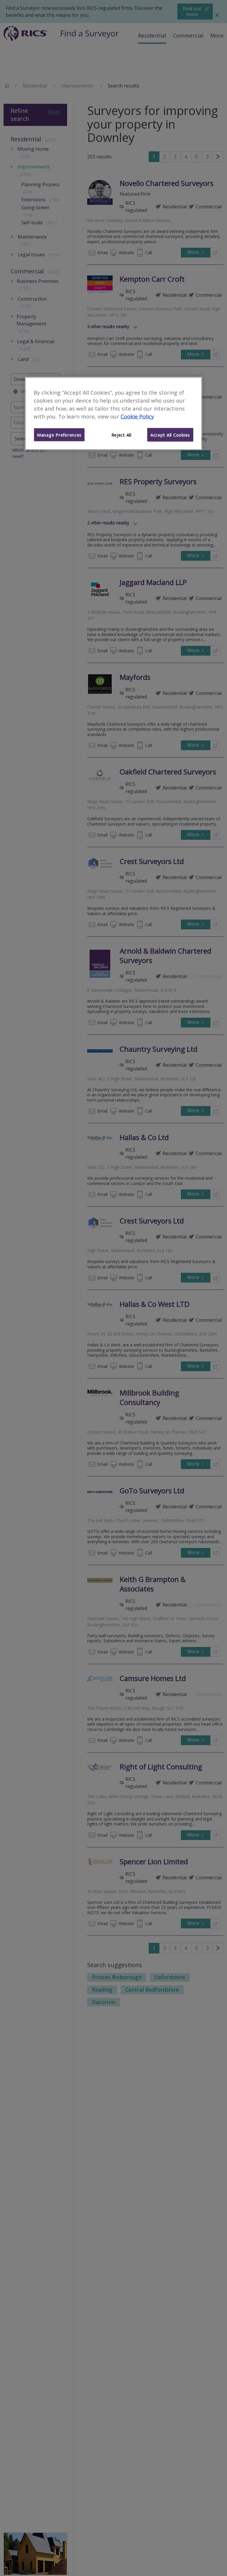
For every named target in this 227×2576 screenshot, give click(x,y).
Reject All (121, 435)
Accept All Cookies (170, 435)
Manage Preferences (59, 435)
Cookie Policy (137, 416)
